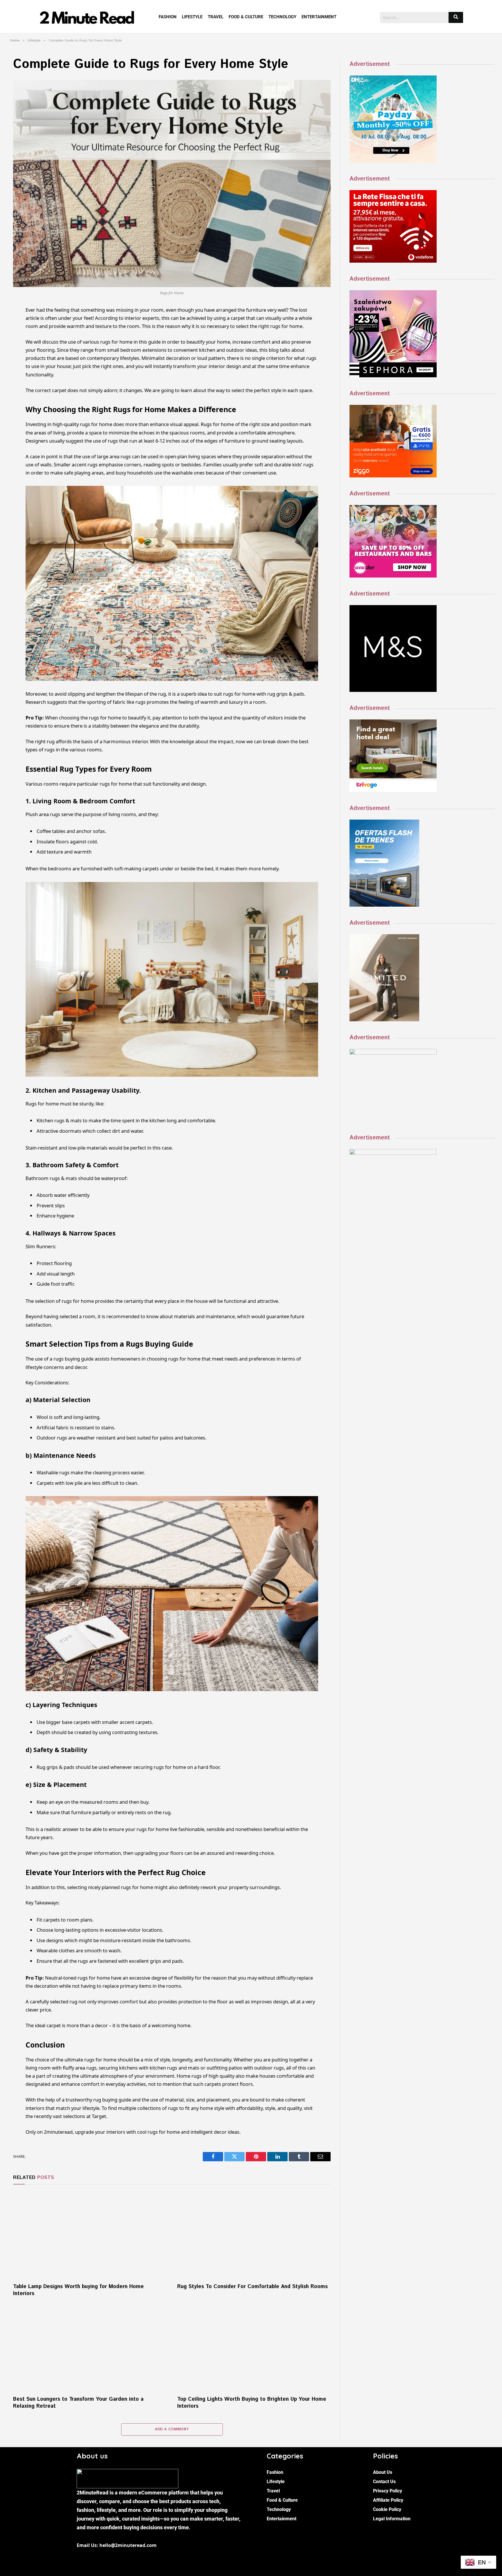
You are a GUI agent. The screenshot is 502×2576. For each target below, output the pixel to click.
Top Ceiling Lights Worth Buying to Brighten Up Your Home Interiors (252, 2403)
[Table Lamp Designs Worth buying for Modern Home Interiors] (90, 2235)
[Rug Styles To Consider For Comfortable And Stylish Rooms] (254, 2235)
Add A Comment (172, 2429)
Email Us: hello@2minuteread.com (117, 2545)
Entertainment (319, 17)
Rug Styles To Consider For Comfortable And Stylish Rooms (252, 2287)
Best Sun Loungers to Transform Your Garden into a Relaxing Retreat (78, 2403)
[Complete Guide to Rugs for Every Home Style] (172, 184)
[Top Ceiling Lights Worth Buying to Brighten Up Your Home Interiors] (254, 2348)
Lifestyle (192, 17)
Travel (216, 17)
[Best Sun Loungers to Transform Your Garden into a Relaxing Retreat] (90, 2348)
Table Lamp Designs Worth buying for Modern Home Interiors (78, 2290)
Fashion (168, 17)
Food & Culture (246, 17)
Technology (282, 17)
